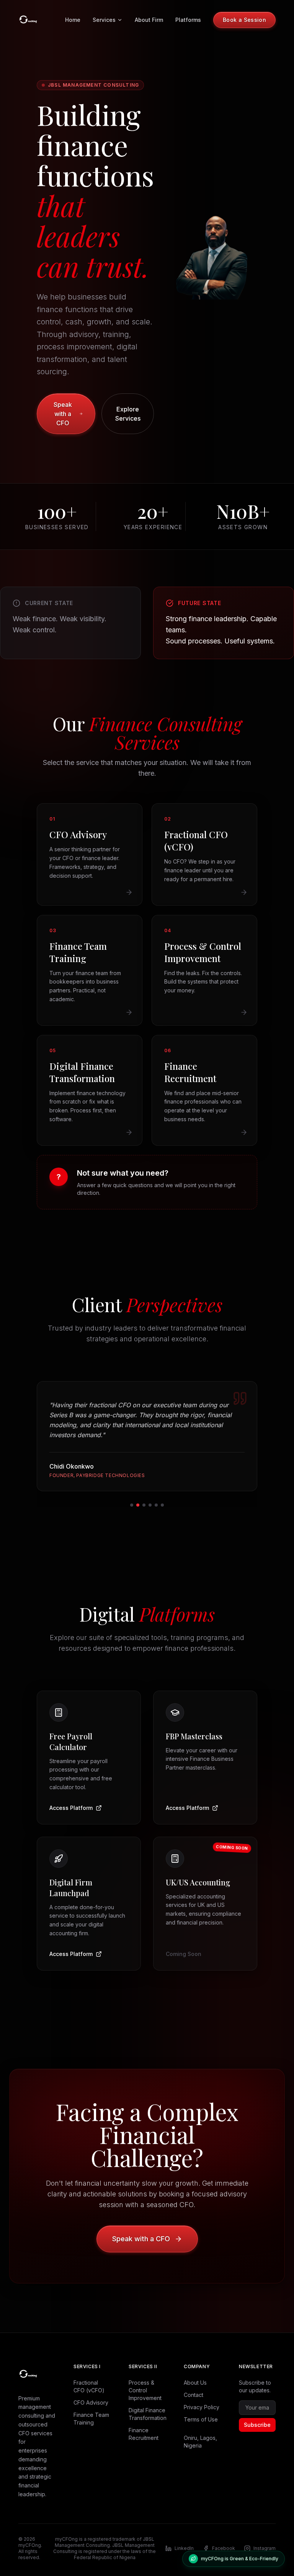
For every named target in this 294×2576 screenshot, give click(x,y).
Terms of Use (201, 2409)
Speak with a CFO (63, 414)
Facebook (224, 2538)
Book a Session (244, 20)
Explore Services (128, 414)
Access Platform (71, 1798)
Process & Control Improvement (145, 2380)
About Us (195, 2373)
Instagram (265, 2538)
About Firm (149, 20)
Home (73, 20)
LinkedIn (184, 2538)
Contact (194, 2385)
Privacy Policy (202, 2397)
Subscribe (257, 2415)
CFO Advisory (91, 2393)
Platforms (188, 20)
